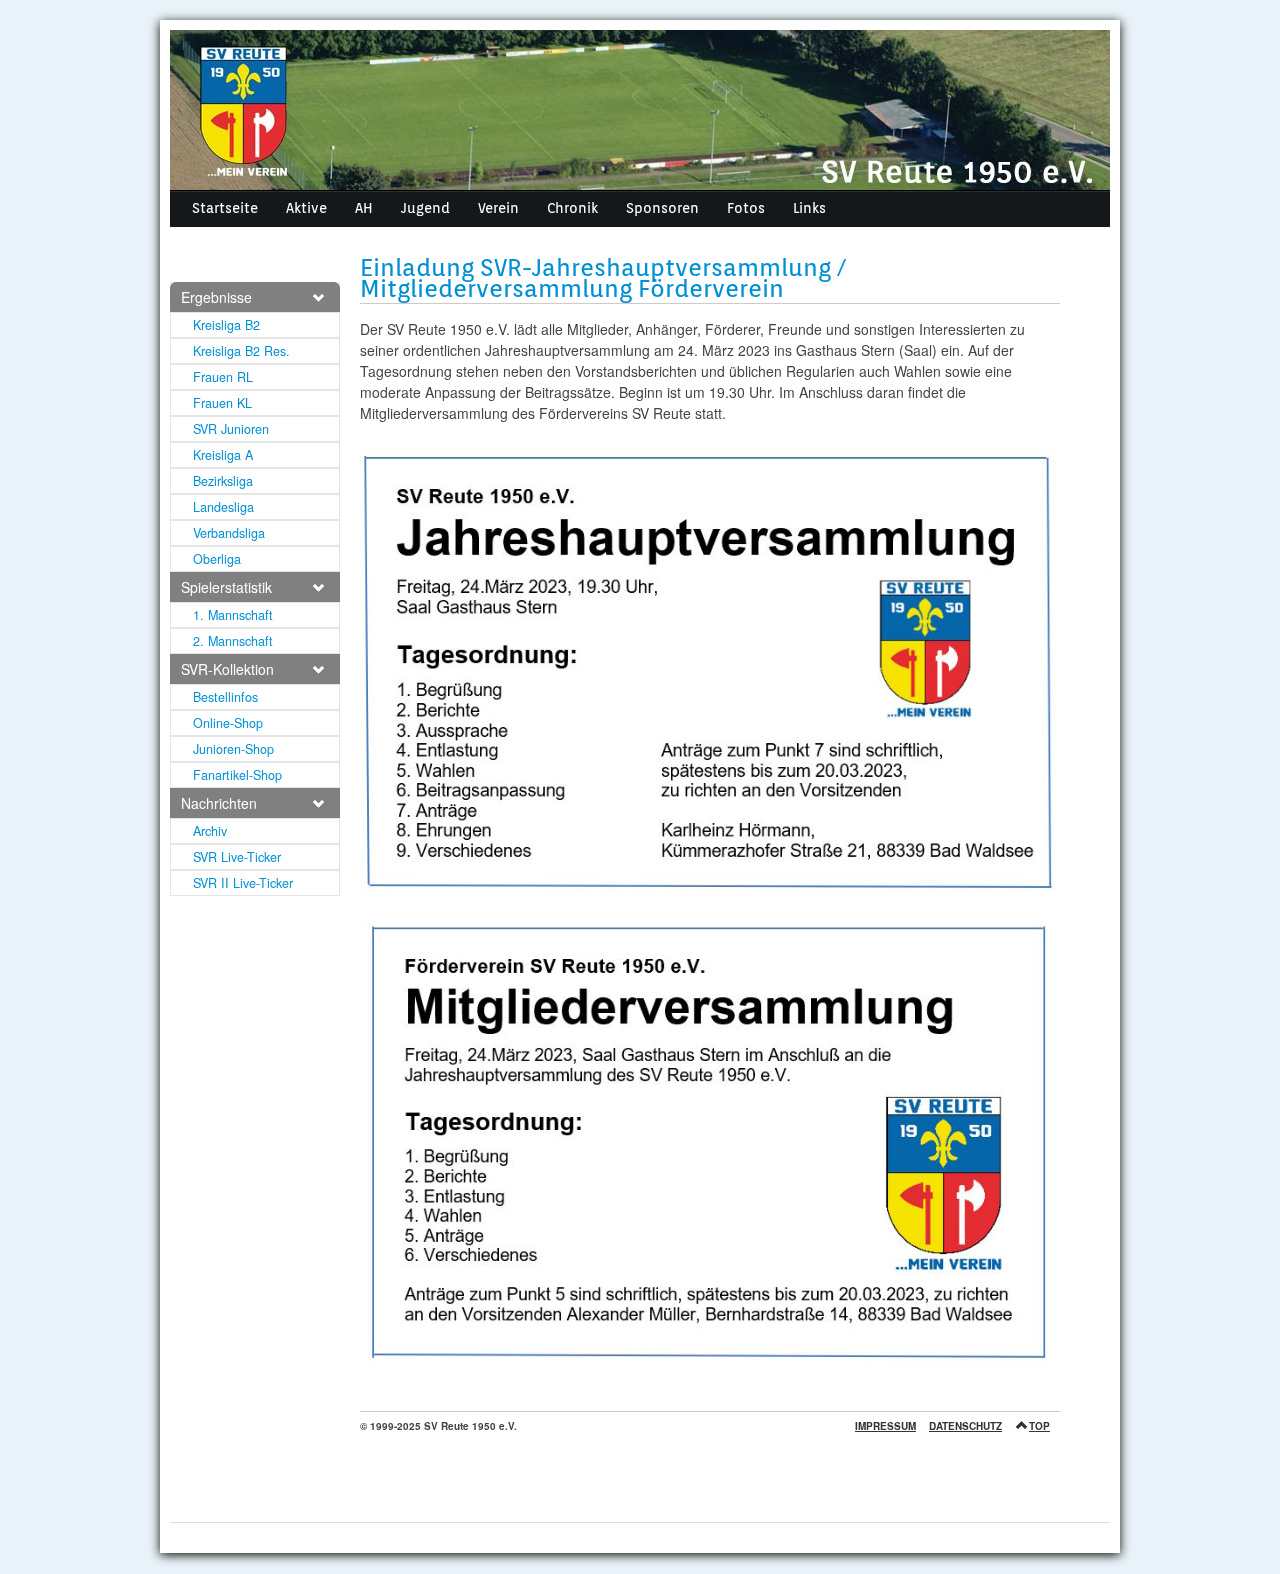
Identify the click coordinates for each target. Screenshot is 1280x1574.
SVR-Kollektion (227, 669)
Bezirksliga (223, 481)
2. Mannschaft (233, 641)
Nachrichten (219, 803)
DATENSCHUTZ (965, 1426)
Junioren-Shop (233, 749)
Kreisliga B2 (226, 325)
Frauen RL (223, 377)
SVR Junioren (231, 429)
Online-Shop (228, 723)
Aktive (306, 208)
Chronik (572, 208)
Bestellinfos (225, 697)
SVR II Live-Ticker (243, 883)
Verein (498, 208)
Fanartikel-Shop (237, 775)
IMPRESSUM (885, 1426)
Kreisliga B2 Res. (241, 351)
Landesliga (223, 507)
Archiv (210, 831)
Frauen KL (222, 403)
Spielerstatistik (226, 587)
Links (809, 208)
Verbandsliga (229, 533)
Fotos (746, 208)
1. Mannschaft (233, 615)
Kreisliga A (223, 455)
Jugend (425, 208)
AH (364, 208)
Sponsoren (662, 208)
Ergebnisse (216, 297)
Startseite (225, 208)
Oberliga (217, 559)
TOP (1039, 1426)
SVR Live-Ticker (237, 857)
